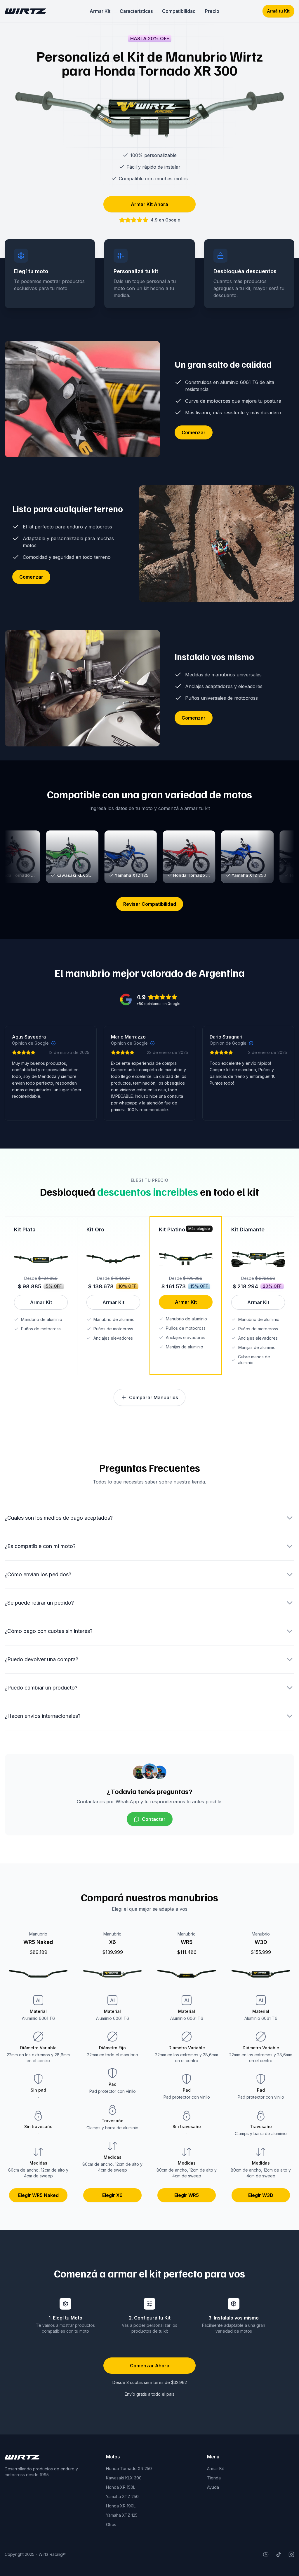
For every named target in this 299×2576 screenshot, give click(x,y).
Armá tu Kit (278, 11)
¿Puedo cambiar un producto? (41, 1688)
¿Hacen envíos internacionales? (43, 1716)
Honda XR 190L (121, 2506)
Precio (212, 11)
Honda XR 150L (121, 2487)
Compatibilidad (179, 11)
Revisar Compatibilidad (150, 904)
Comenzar (194, 432)
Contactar (154, 1819)
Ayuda (213, 2487)
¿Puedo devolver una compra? (41, 1659)
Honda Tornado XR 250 (129, 2468)
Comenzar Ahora (150, 2366)
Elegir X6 (112, 2195)
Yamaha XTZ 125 (122, 2515)
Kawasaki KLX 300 (124, 2478)
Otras (111, 2524)
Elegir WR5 (187, 2195)
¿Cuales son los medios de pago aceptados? (59, 1518)
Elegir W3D (261, 2195)
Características (136, 11)
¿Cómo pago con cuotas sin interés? (49, 1631)
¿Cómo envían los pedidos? (38, 1574)
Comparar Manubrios (154, 1397)
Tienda (214, 2478)
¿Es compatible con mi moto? (40, 1546)
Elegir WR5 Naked (38, 2195)
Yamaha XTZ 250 (122, 2496)
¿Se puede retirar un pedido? (39, 1603)
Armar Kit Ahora (149, 204)
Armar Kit (100, 11)
